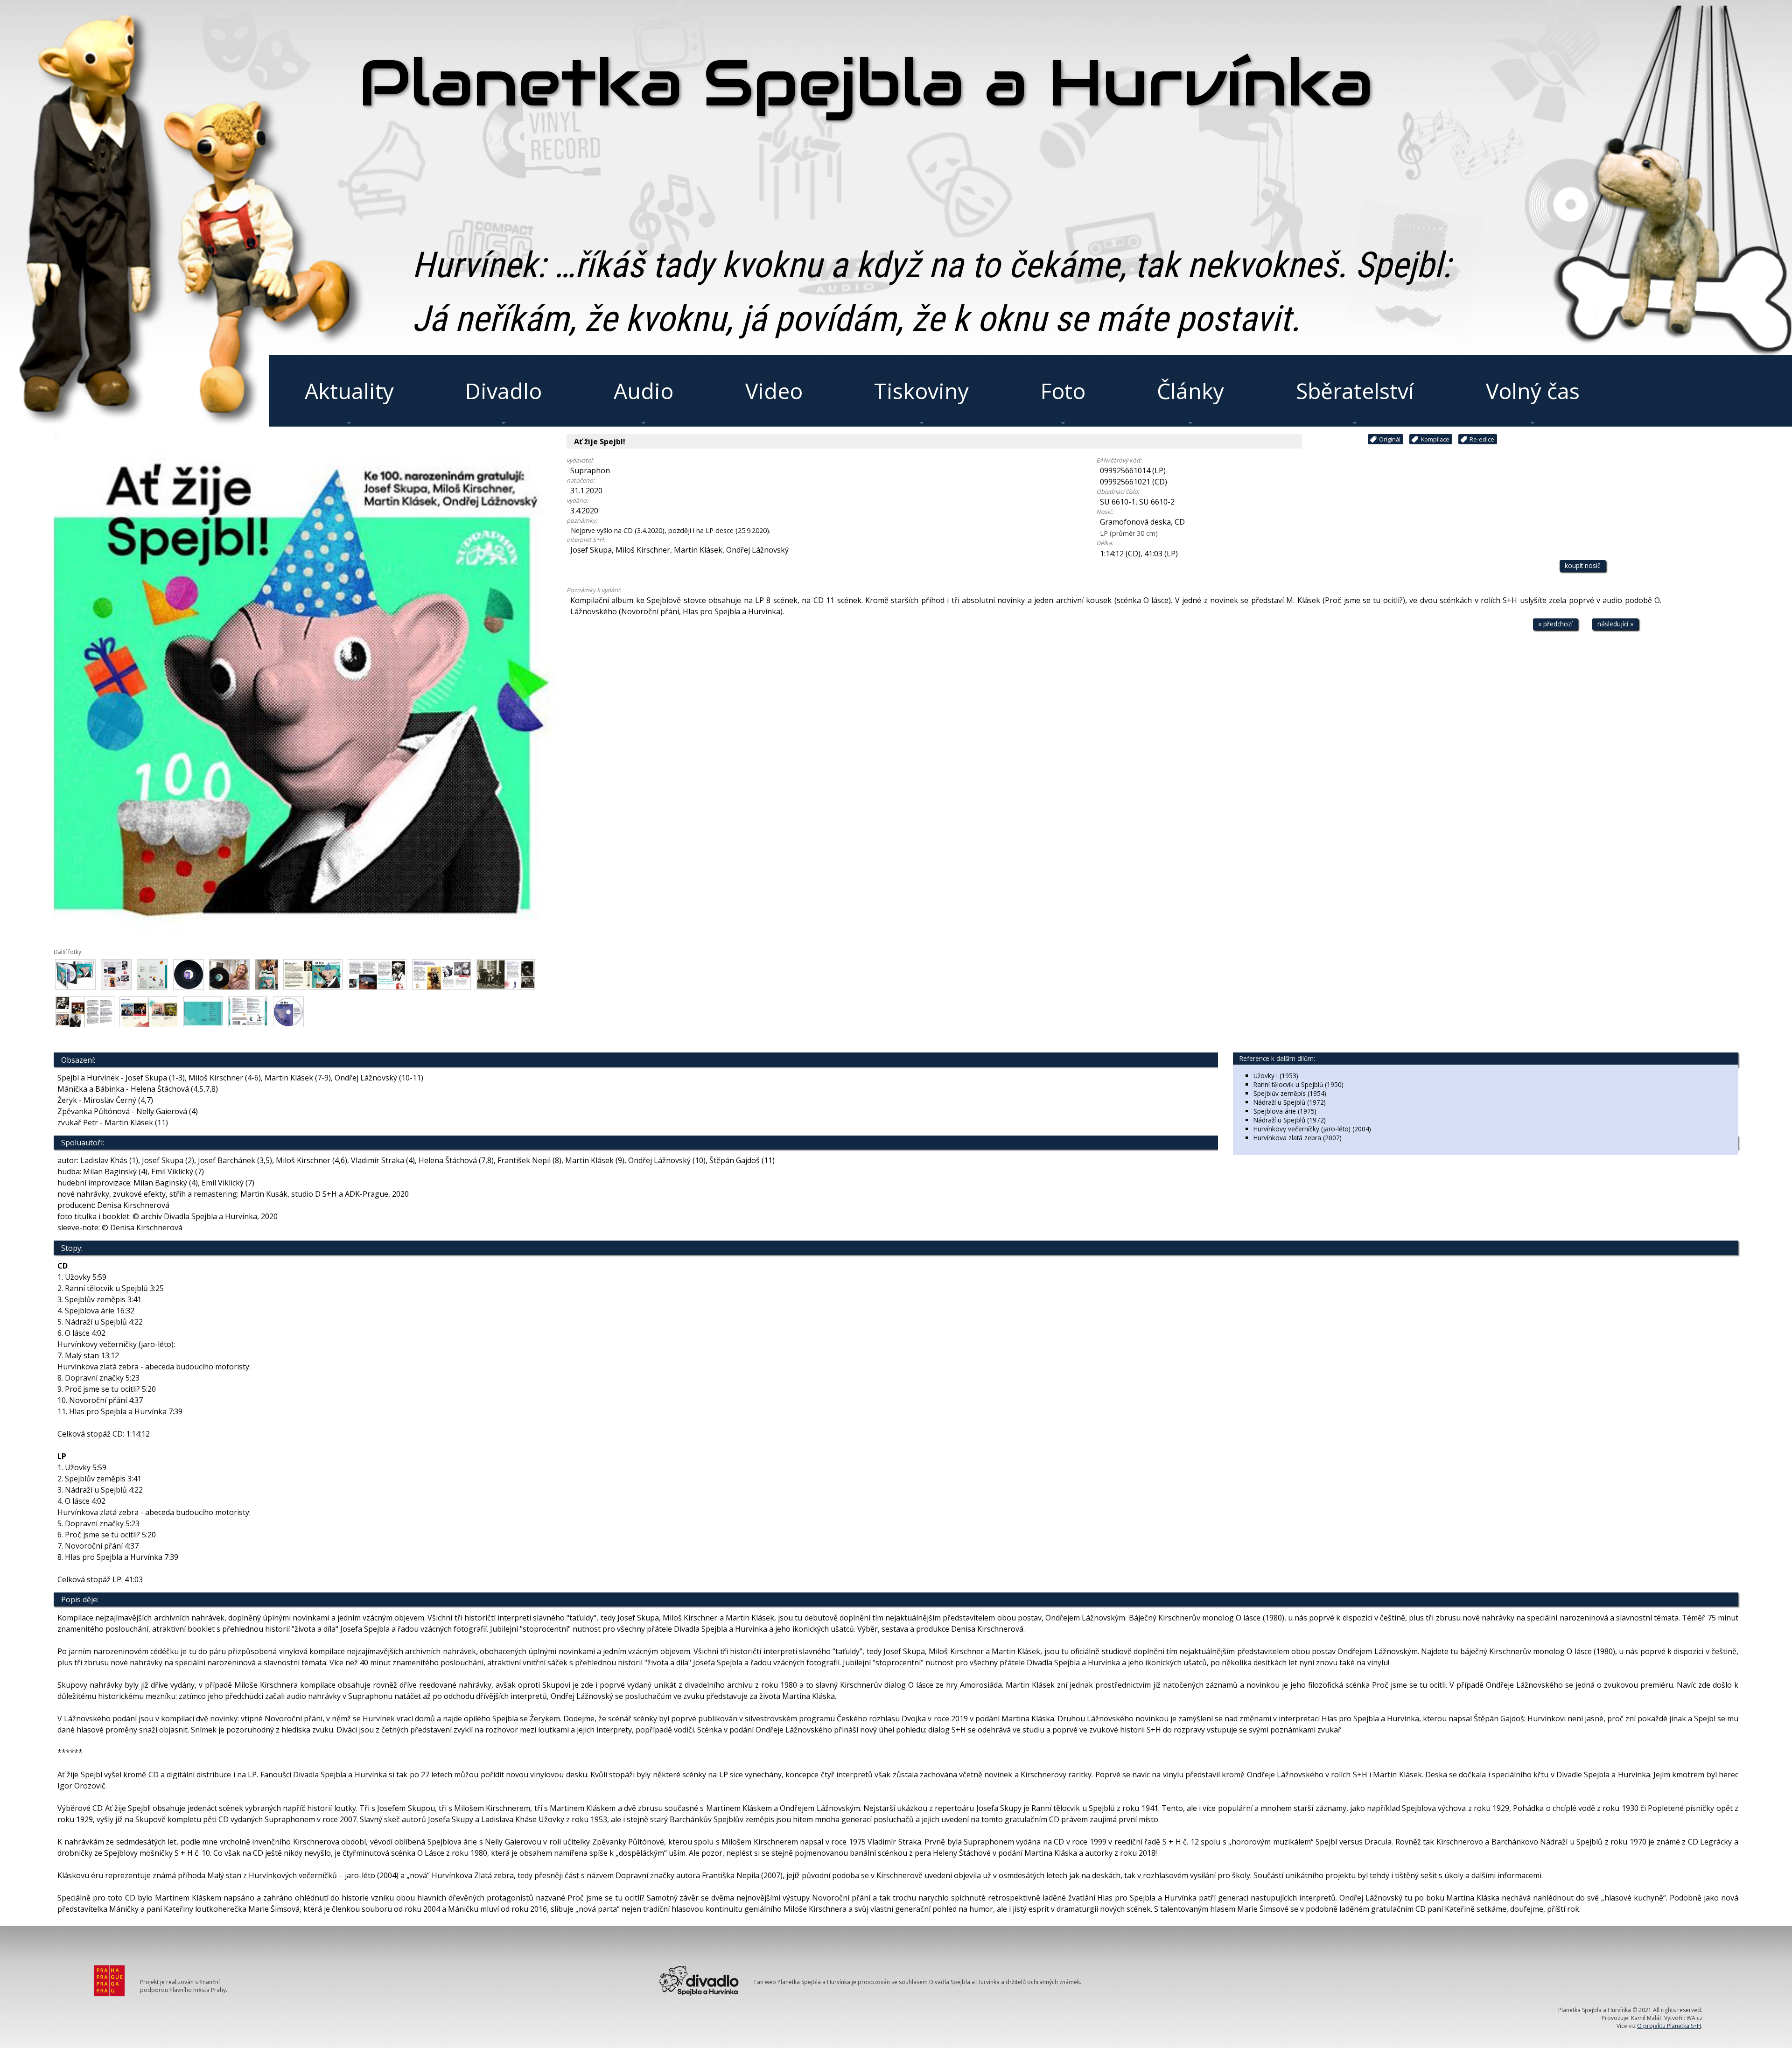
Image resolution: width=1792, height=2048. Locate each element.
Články (1190, 391)
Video (774, 391)
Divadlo (504, 391)
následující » (1615, 624)
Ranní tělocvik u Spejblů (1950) (1298, 1084)
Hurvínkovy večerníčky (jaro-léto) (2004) (1312, 1129)
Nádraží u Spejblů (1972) (1290, 1102)
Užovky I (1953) (1276, 1076)
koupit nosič (1583, 565)
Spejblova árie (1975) (1285, 1111)
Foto (1063, 391)
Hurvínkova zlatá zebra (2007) (1298, 1138)
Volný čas (1533, 391)
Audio (644, 391)
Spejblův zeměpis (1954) (1290, 1093)
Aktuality (349, 391)
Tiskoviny (921, 391)
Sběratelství (1355, 391)
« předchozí (1555, 624)
